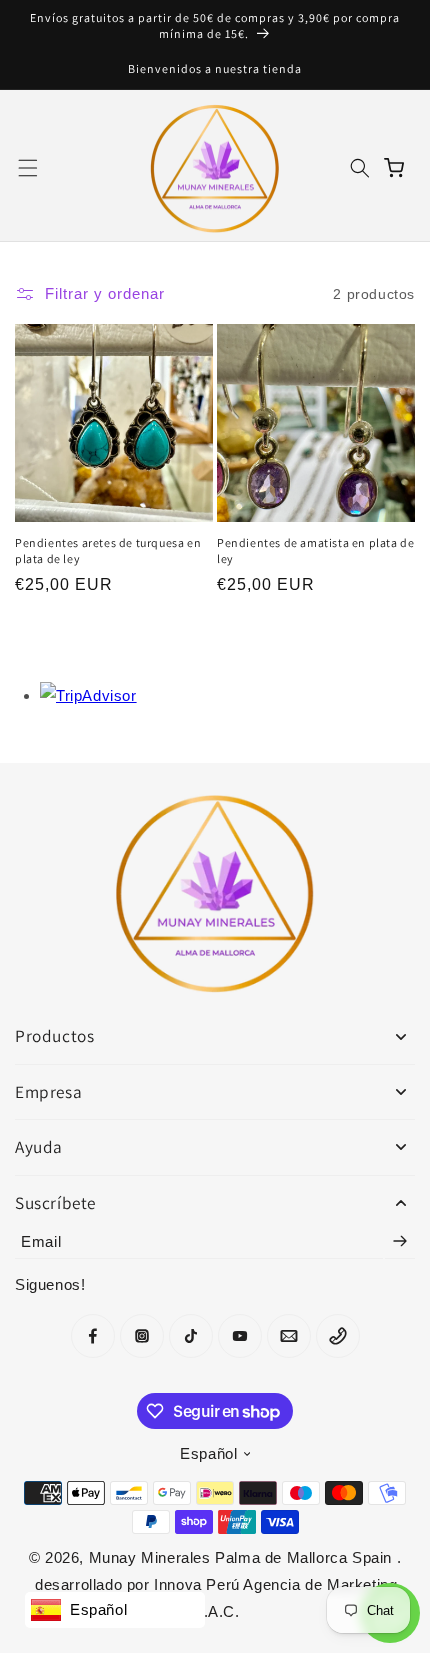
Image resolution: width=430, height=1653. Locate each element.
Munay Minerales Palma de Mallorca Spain (243, 1557)
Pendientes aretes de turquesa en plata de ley (108, 550)
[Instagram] (142, 1336)
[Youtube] (240, 1336)
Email (41, 1241)
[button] (28, 168)
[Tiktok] (191, 1336)
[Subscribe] (400, 1241)
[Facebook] (93, 1336)
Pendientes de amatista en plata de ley (315, 550)
